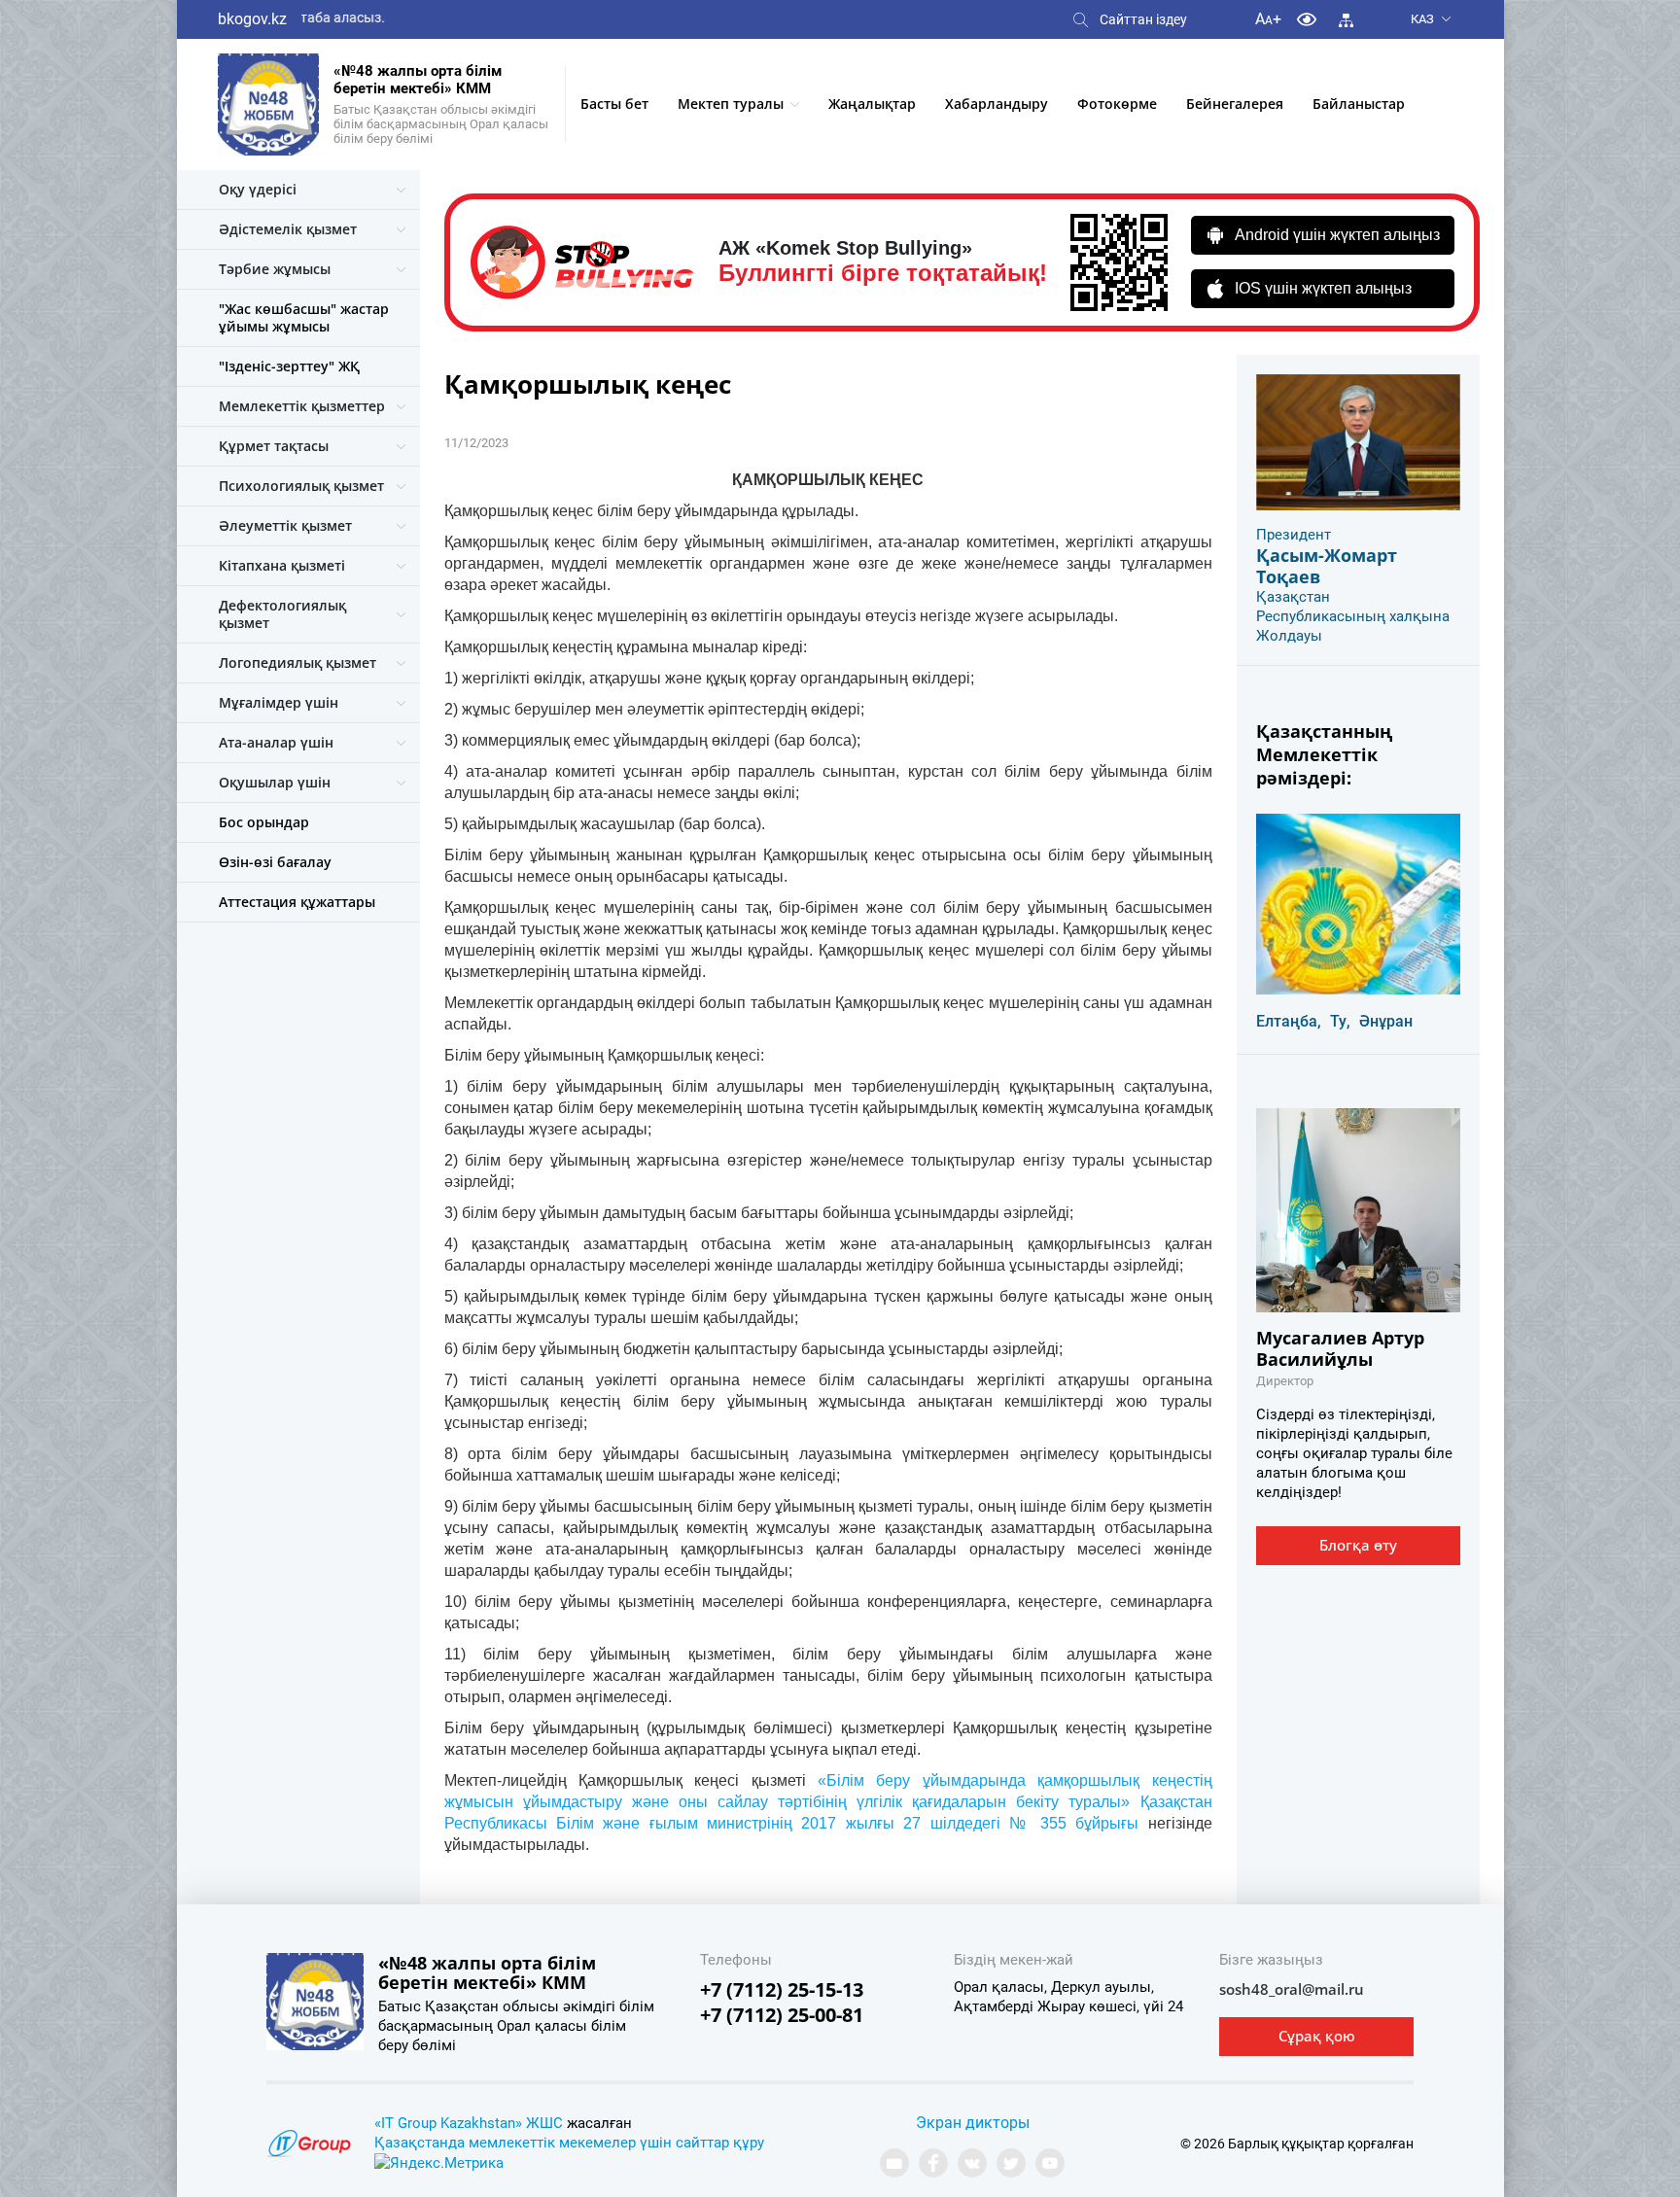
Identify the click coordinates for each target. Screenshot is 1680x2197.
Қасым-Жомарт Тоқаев (1327, 566)
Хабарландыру (997, 104)
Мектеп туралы (731, 104)
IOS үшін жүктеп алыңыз (1323, 288)
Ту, (1340, 1021)
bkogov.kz (252, 19)
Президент (1294, 535)
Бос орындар (264, 822)
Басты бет (614, 104)
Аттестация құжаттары (297, 902)
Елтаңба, (1289, 1021)
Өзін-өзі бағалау (275, 862)
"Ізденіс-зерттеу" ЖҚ (289, 366)
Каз (1422, 19)
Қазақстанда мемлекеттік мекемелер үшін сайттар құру (569, 2143)
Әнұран (1386, 1021)
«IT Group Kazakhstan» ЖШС (469, 2123)
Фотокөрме (1117, 104)
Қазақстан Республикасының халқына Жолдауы (1353, 616)
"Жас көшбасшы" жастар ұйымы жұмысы (304, 317)
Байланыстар (1359, 104)
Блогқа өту (1358, 1545)
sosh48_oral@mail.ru (1292, 1989)
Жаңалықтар (872, 104)
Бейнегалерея (1235, 104)
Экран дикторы (973, 2123)
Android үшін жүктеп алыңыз (1337, 235)
